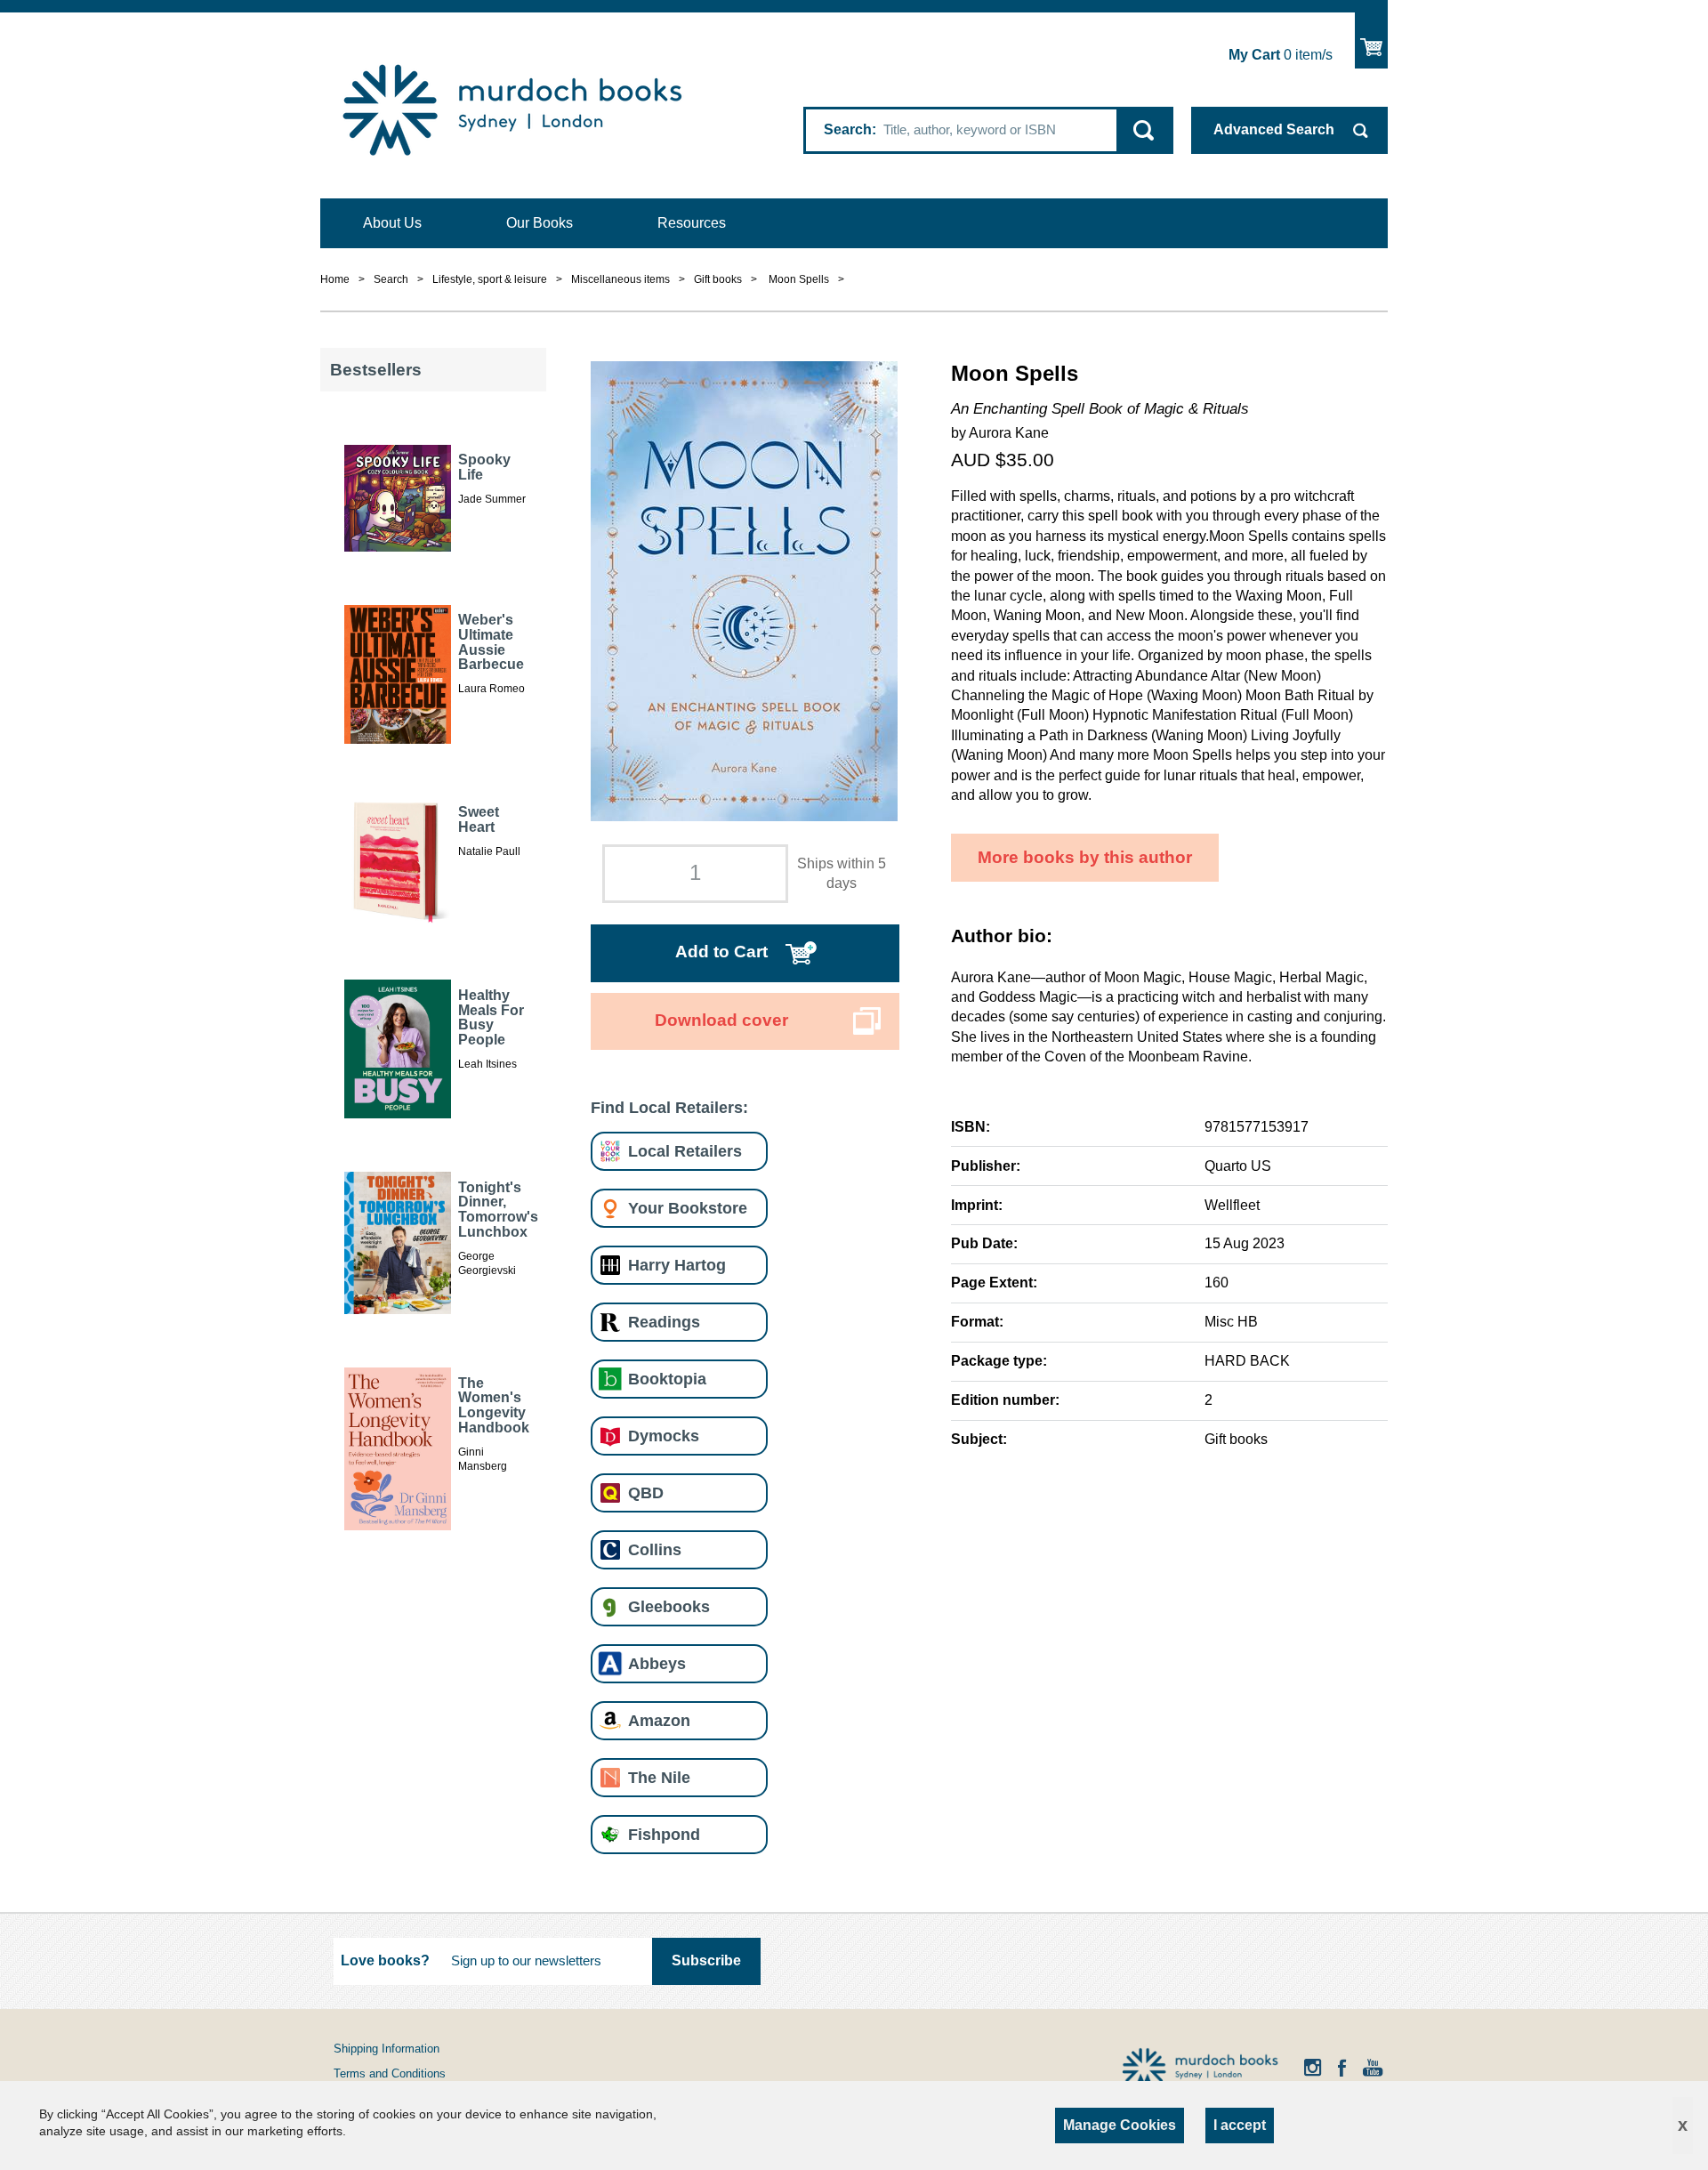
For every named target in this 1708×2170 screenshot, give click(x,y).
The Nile (659, 1777)
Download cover (721, 1020)
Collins (655, 1549)
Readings (664, 1322)
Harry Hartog (677, 1265)
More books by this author (1085, 857)
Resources (692, 223)
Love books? (385, 1960)
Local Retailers (685, 1151)
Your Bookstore (688, 1208)
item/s (1281, 55)
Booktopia (667, 1379)
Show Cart (1371, 40)
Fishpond (664, 1834)
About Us (392, 223)
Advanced (1274, 129)
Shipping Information (387, 2049)
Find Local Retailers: (669, 1107)
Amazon (659, 1720)
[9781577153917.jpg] (744, 589)
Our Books (540, 223)
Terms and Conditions (390, 2073)
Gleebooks (669, 1606)
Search (848, 129)
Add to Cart (721, 952)
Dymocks (664, 1436)
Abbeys (657, 1663)
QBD (646, 1492)
